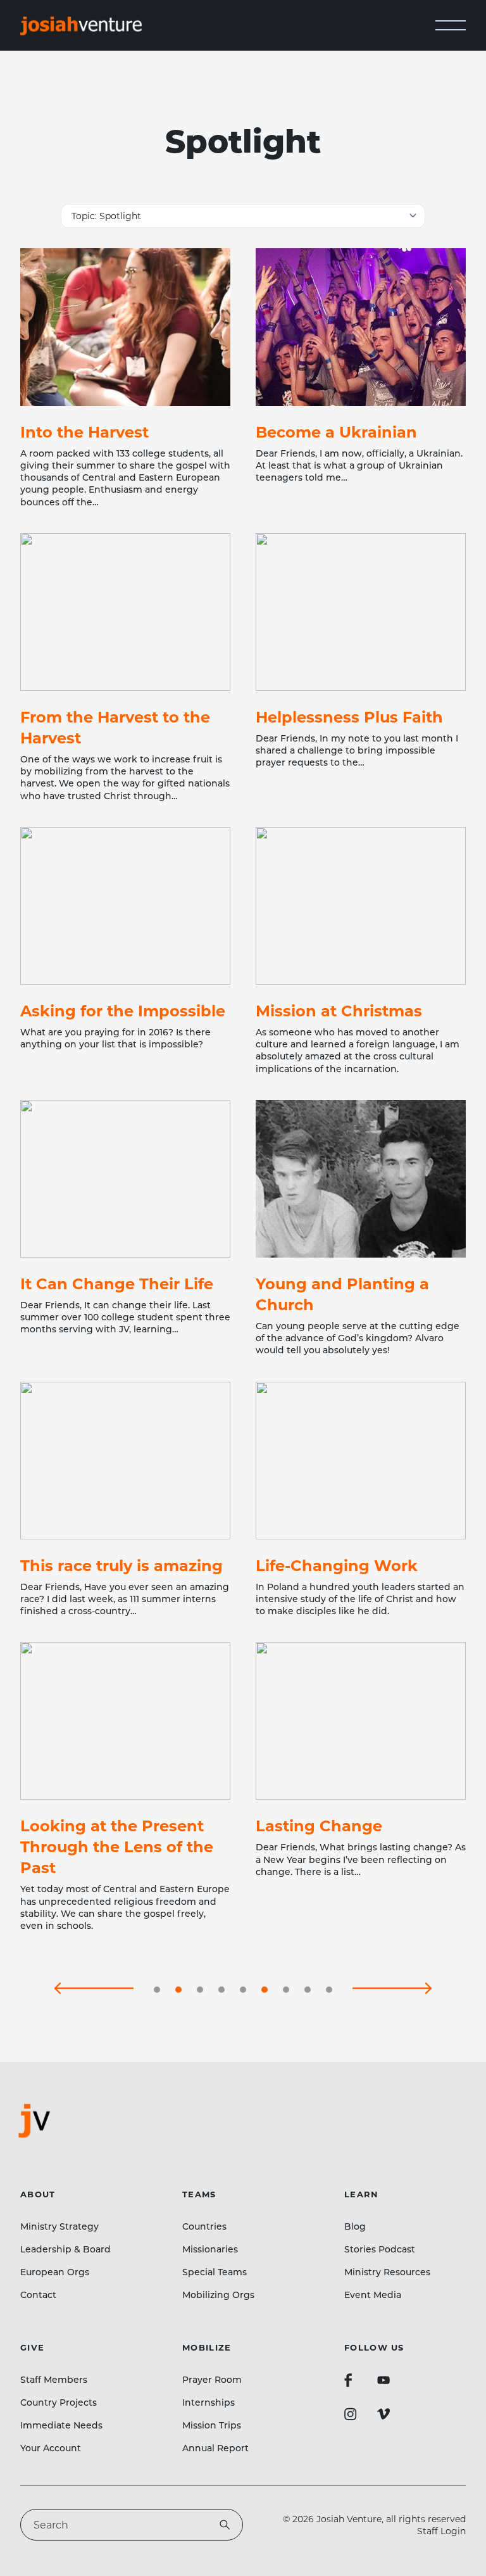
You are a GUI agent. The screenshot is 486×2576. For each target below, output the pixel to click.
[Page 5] (243, 1990)
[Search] (225, 2525)
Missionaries (210, 2249)
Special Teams (215, 2272)
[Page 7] (286, 1990)
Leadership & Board (65, 2249)
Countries (204, 2226)
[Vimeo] (383, 2414)
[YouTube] (383, 2380)
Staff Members (54, 2379)
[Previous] (94, 1990)
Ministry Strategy (59, 2226)
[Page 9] (329, 1990)
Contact (38, 2295)
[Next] (392, 1990)
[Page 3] (200, 1990)
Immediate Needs (61, 2425)
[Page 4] (221, 1990)
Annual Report (215, 2448)
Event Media (373, 2295)
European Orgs (55, 2272)
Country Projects (59, 2402)
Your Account (51, 2448)
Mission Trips (212, 2425)
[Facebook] (348, 2380)
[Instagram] (351, 2414)
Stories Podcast (380, 2249)
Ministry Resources (387, 2272)
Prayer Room (212, 2379)
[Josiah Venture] (81, 26)
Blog (355, 2226)
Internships (209, 2402)
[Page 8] (308, 1990)
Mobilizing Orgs (218, 2295)
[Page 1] (157, 1990)
